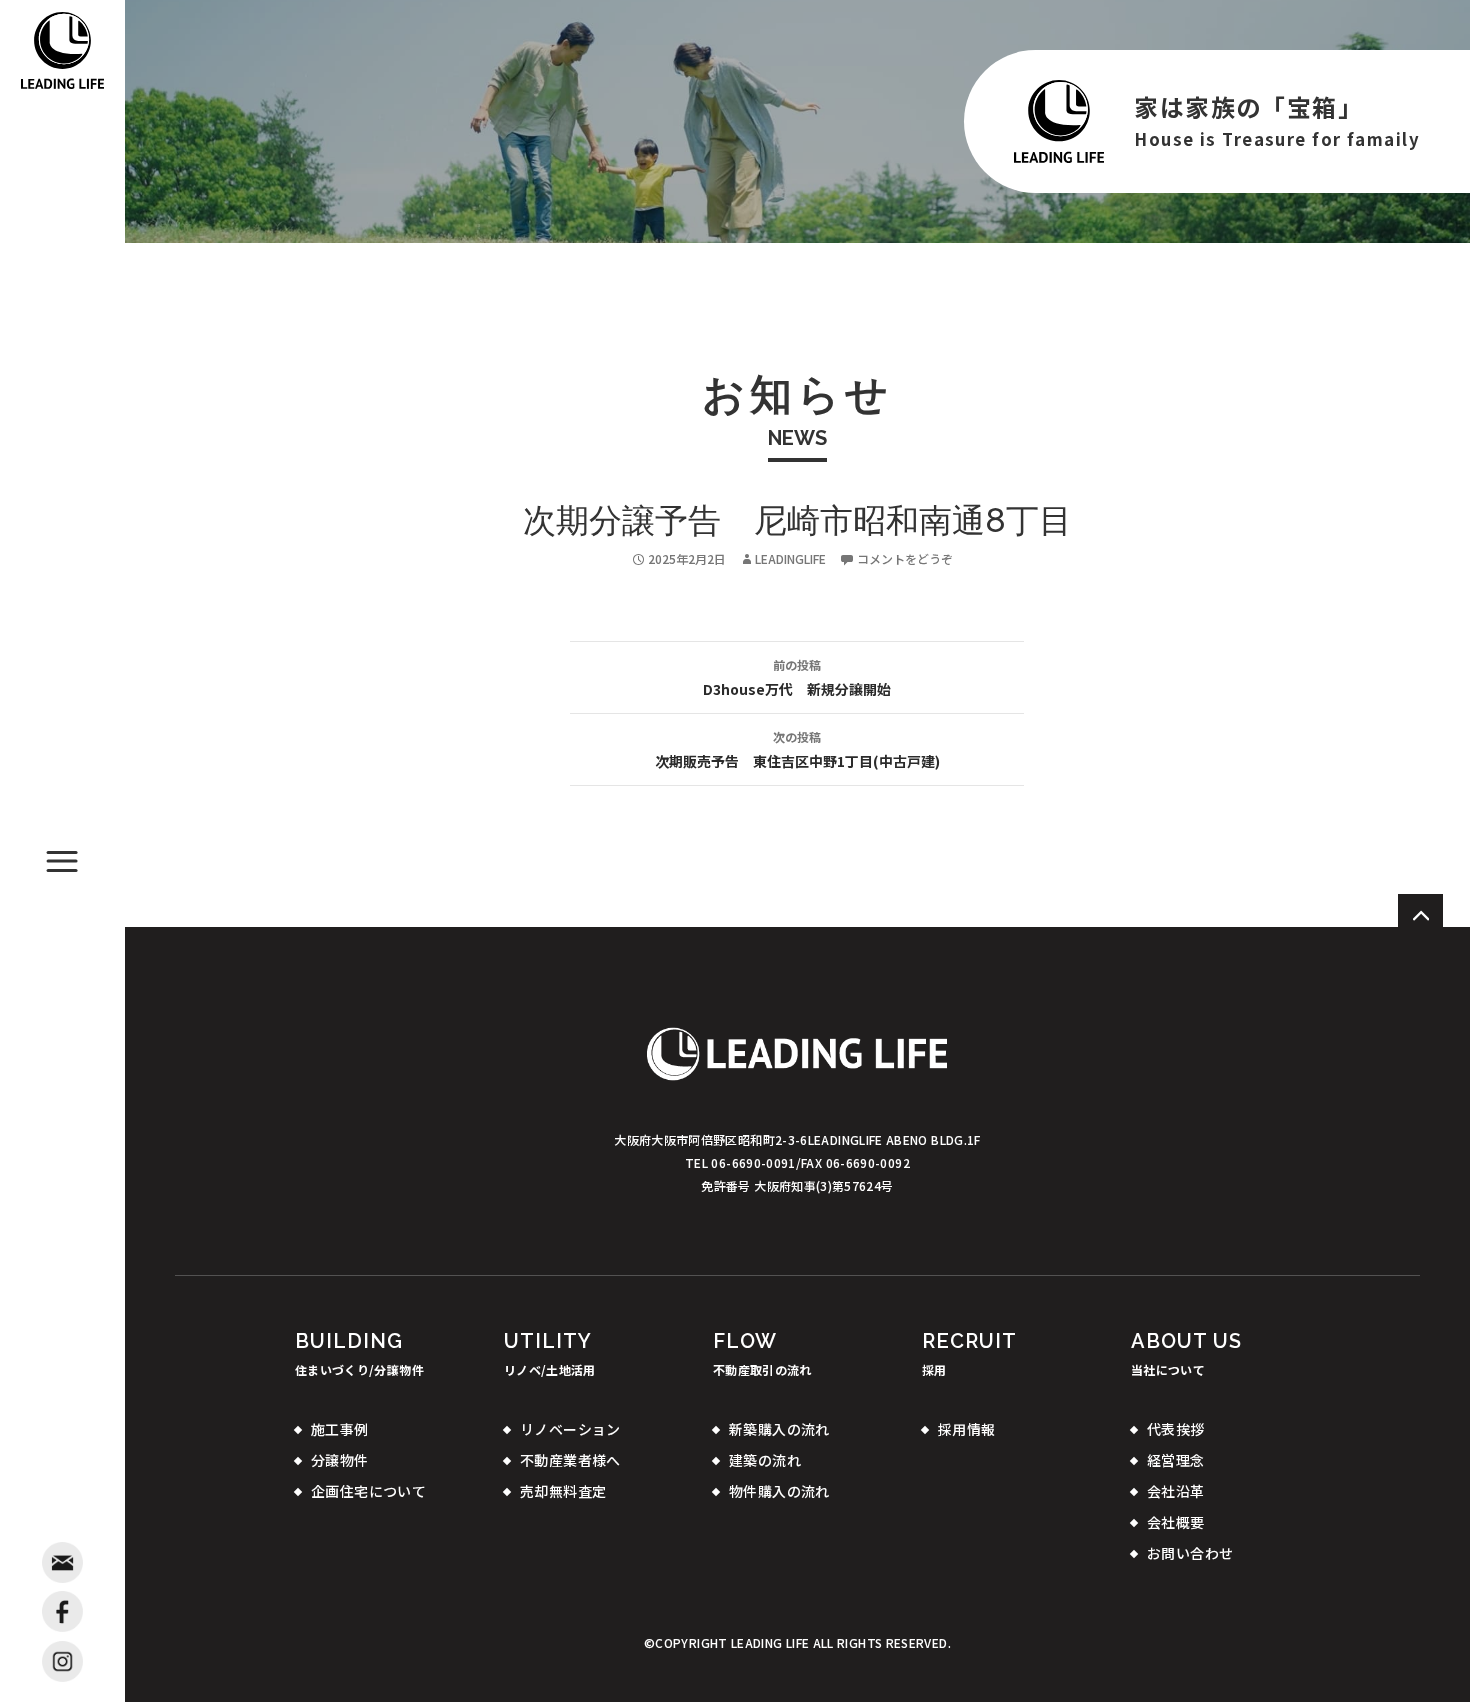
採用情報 (967, 1429)
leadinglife (790, 558)
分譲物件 (340, 1460)
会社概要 (1176, 1522)
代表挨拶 (1176, 1429)
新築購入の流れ (779, 1429)
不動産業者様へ (570, 1460)
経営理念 (1176, 1460)
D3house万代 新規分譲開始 (797, 677)
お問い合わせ (1190, 1553)
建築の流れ (765, 1460)
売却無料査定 (563, 1491)
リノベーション (570, 1429)
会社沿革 (1176, 1491)
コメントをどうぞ (905, 558)
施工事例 (340, 1429)
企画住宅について (368, 1491)
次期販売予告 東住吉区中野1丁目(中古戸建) (797, 749)
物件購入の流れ (779, 1491)
